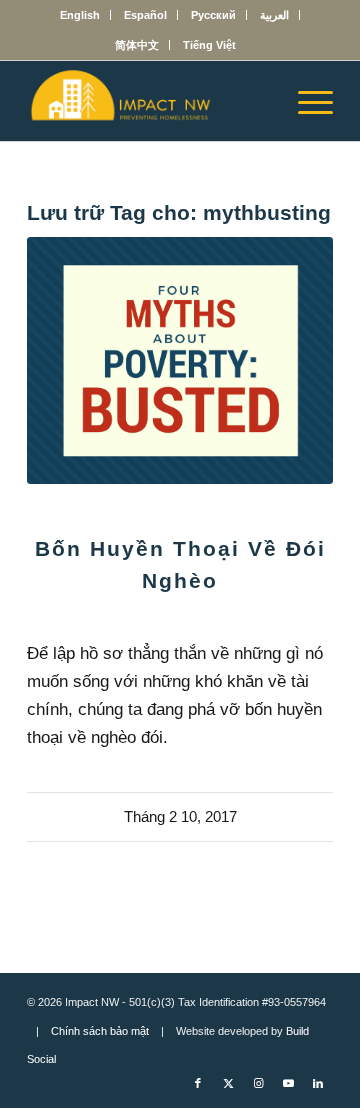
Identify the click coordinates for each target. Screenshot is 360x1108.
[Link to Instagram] (258, 1083)
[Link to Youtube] (288, 1083)
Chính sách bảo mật (100, 1031)
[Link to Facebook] (198, 1083)
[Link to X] (228, 1083)
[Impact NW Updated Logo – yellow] (149, 101)
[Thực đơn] (305, 101)
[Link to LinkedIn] (318, 1083)
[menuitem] (80, 15)
